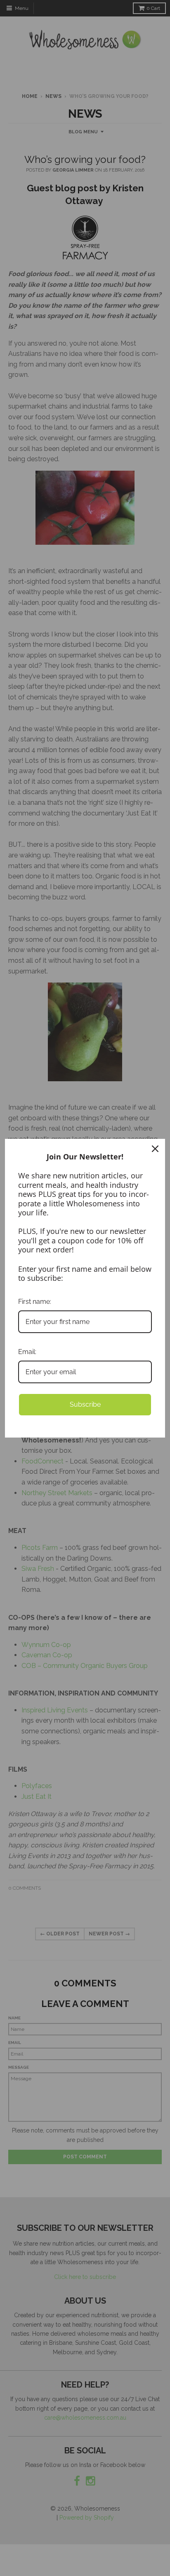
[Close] (155, 1149)
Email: (27, 1352)
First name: (35, 1302)
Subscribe (85, 1404)
